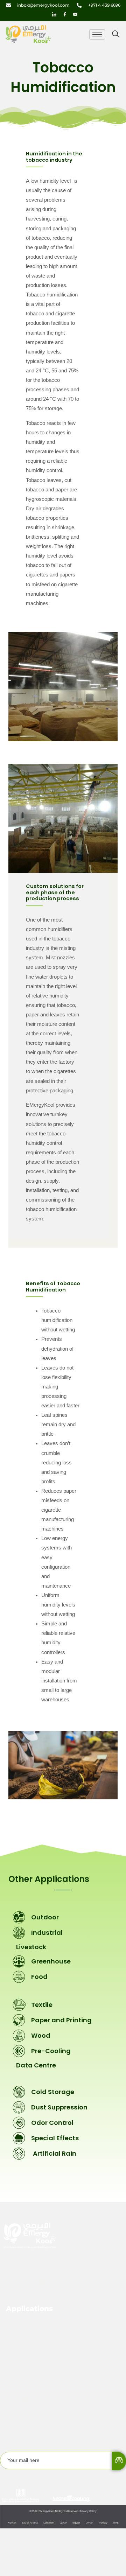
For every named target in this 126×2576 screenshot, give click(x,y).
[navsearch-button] (115, 34)
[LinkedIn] (54, 14)
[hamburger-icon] (97, 34)
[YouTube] (75, 14)
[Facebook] (65, 14)
